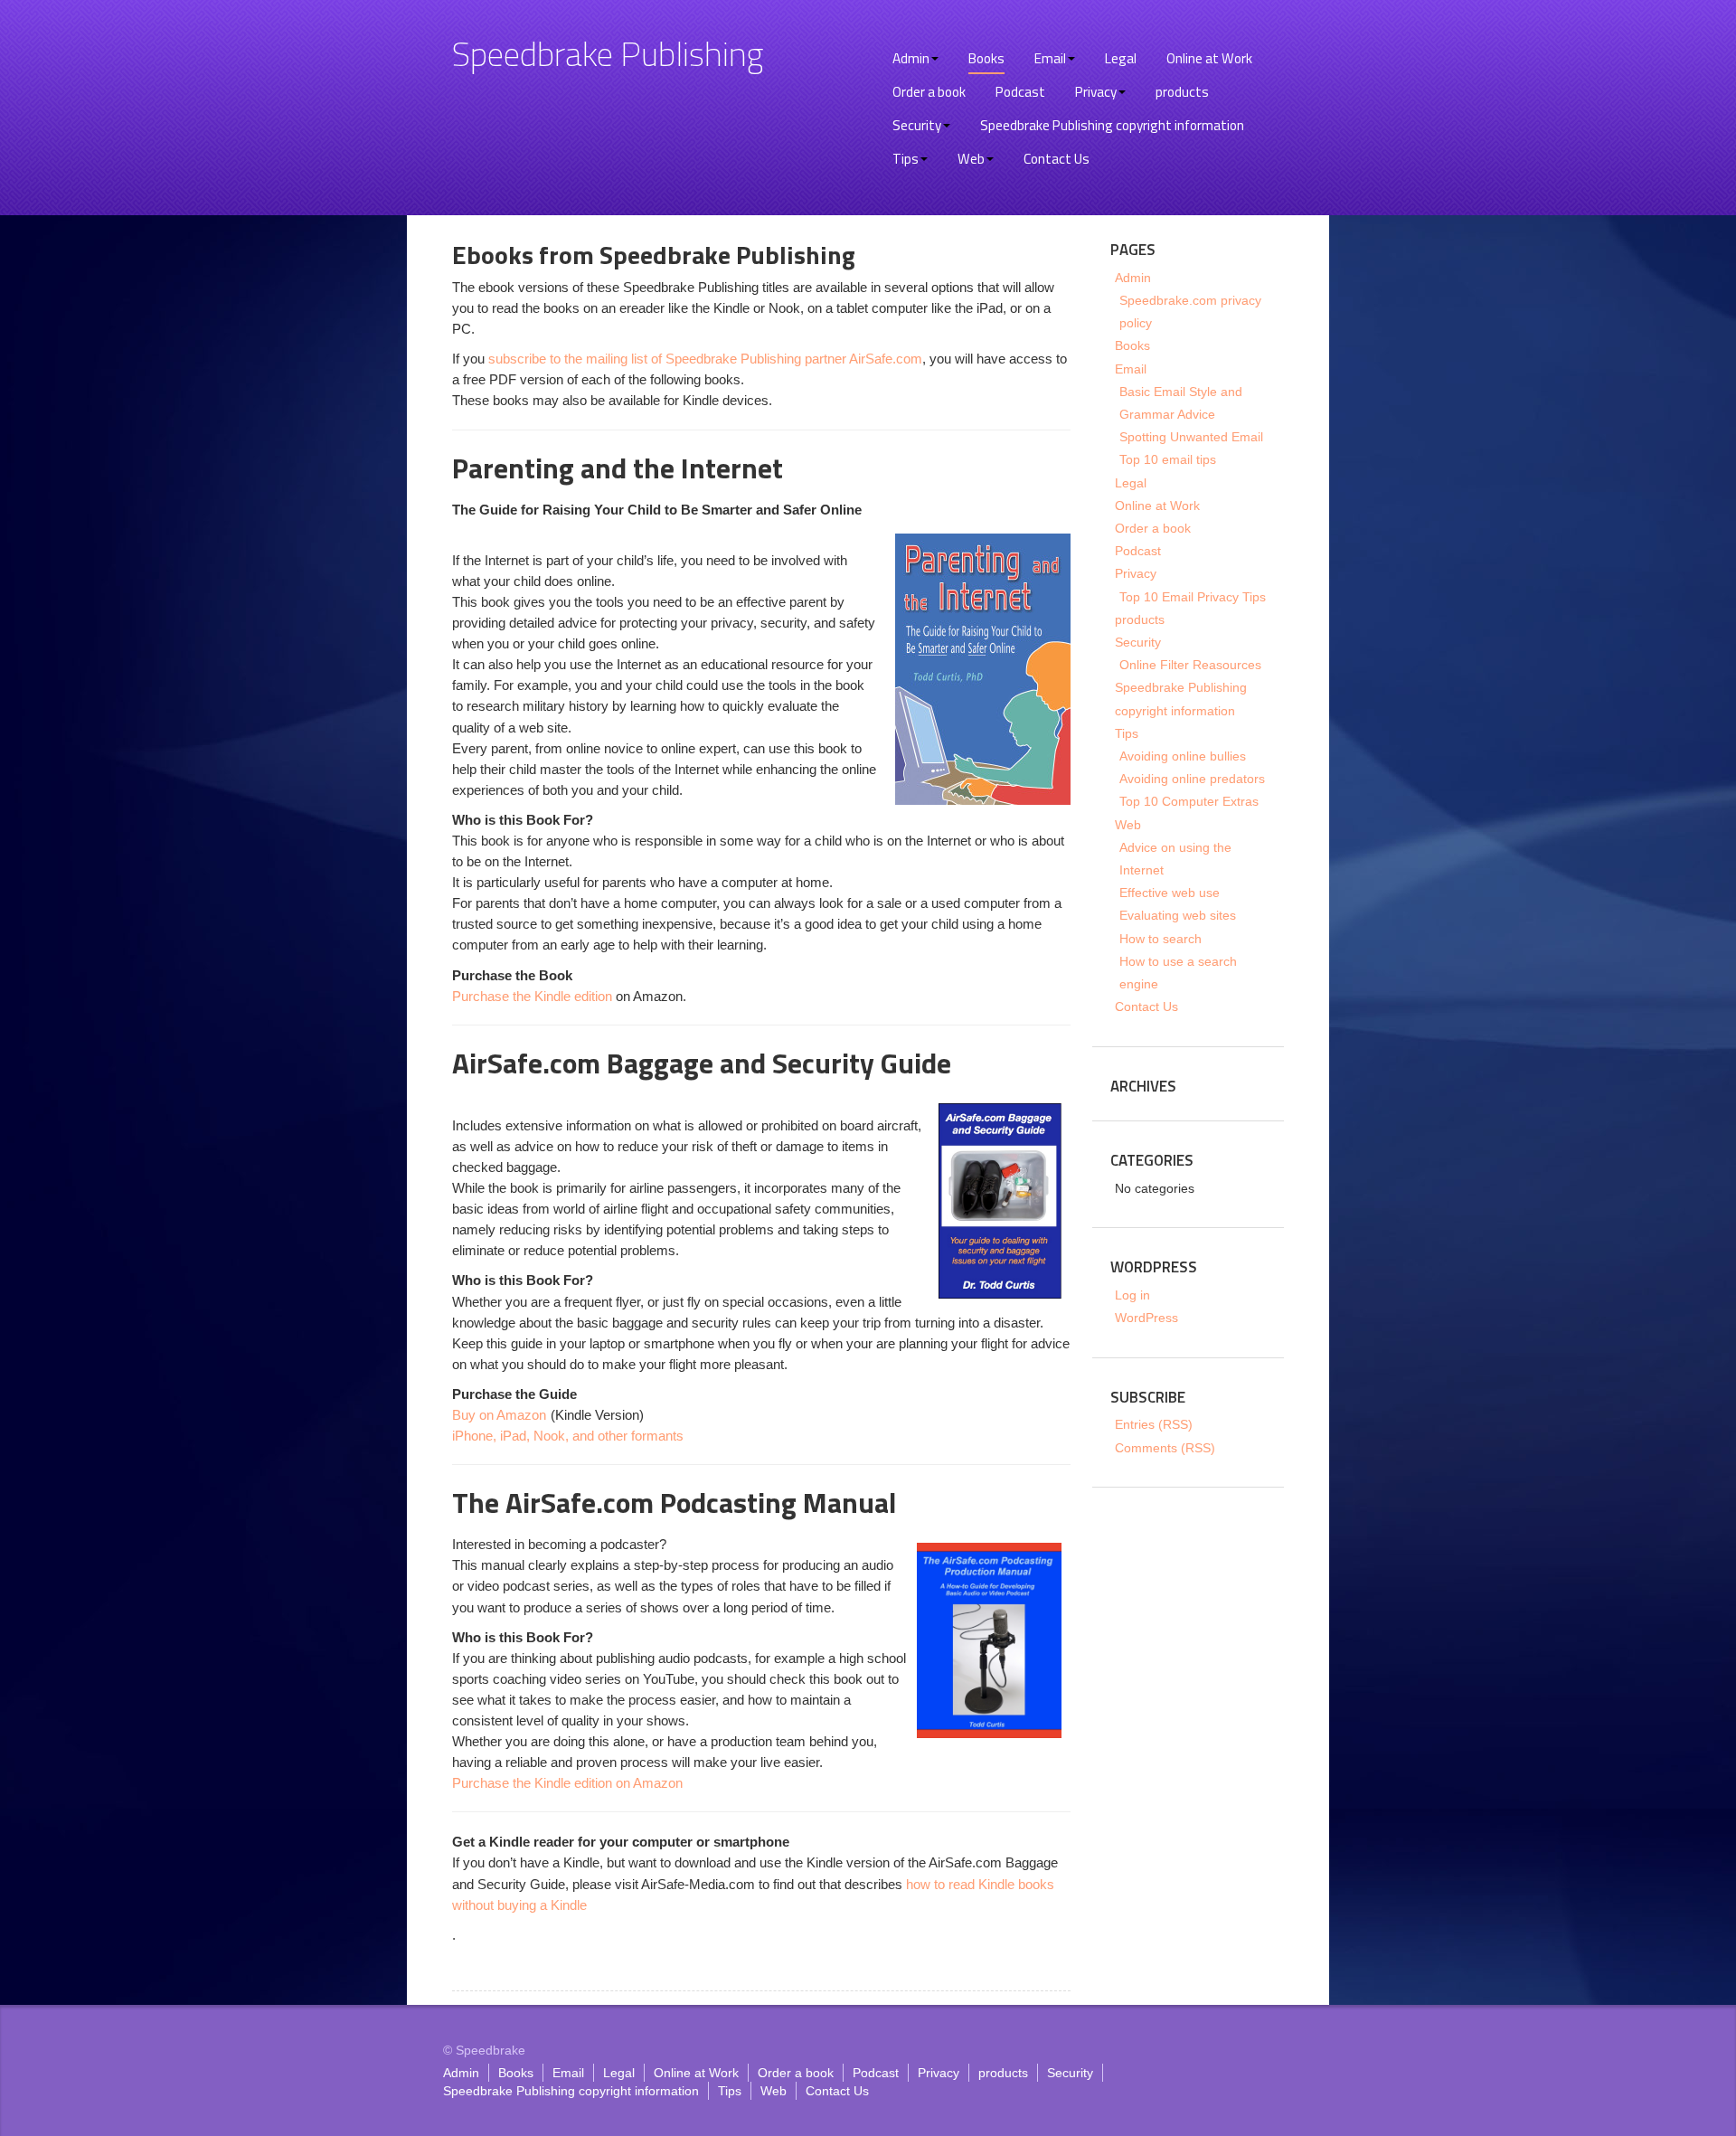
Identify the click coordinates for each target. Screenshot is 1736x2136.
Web (971, 159)
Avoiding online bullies (1183, 756)
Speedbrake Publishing (608, 53)
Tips (906, 159)
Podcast (1020, 92)
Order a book (929, 92)
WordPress (1146, 1318)
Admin (911, 58)
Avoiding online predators (1192, 779)
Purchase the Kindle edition (532, 996)
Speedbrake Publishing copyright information (1112, 125)
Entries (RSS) (1154, 1424)
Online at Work (1209, 58)
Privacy (1096, 92)
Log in (1132, 1295)
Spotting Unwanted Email (1191, 437)
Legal (1121, 58)
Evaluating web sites (1178, 915)
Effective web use (1170, 893)
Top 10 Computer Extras (1189, 801)
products (1182, 92)
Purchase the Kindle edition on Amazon (567, 1783)
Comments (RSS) (1165, 1448)
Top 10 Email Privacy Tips (1193, 597)
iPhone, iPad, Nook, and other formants (568, 1436)
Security (917, 125)
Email (1050, 58)
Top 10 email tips (1168, 459)
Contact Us (1057, 159)
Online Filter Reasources (1190, 665)
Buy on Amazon (499, 1415)
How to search (1160, 939)
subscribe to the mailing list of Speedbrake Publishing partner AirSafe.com (705, 359)
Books (986, 58)
